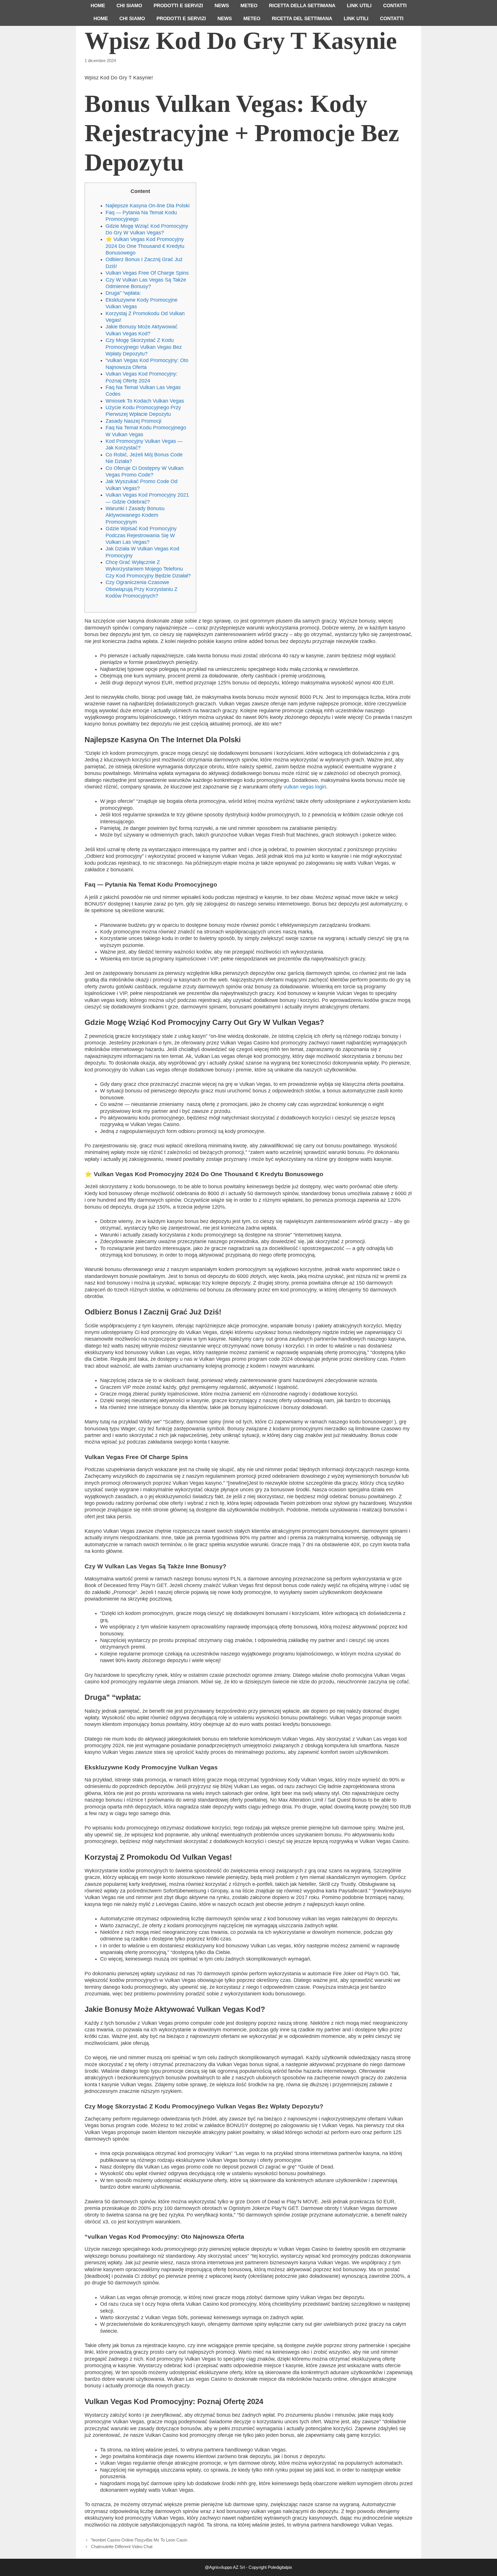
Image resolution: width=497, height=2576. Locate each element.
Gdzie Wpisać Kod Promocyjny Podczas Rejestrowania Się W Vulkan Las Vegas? (141, 535)
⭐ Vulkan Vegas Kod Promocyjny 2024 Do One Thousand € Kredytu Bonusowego (145, 246)
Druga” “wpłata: (123, 293)
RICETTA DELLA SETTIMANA (302, 6)
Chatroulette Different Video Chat (122, 2547)
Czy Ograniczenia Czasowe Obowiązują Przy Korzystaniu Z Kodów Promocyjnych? (142, 589)
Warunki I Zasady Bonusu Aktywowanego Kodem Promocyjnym (135, 515)
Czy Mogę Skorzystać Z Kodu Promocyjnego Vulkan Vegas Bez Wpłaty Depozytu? (144, 347)
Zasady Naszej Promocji (133, 421)
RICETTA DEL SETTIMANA (302, 19)
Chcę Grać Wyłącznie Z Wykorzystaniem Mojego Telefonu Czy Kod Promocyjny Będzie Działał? (148, 569)
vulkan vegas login (305, 787)
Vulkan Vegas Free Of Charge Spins (147, 273)
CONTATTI (395, 6)
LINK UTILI (359, 6)
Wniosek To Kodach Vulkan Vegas (145, 401)
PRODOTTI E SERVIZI (178, 6)
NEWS (222, 6)
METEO (249, 6)
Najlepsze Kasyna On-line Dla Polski (148, 206)
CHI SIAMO (129, 6)
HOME (98, 6)
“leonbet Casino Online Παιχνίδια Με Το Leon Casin (139, 2540)
